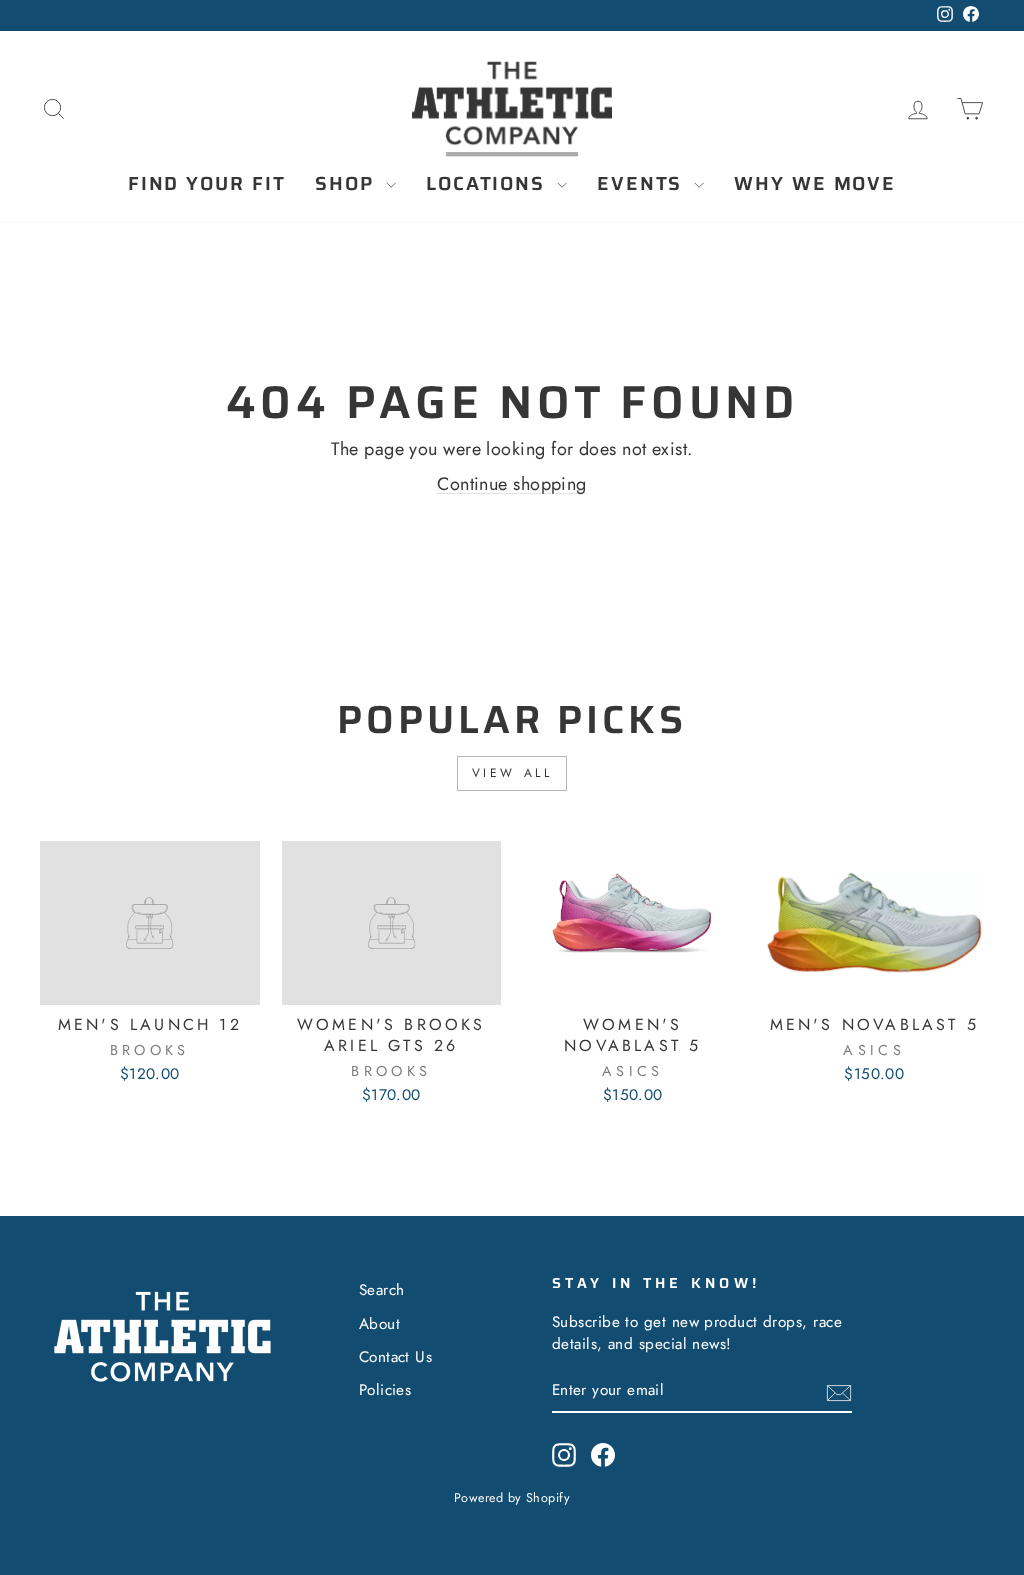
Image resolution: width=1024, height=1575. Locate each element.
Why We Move (815, 183)
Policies (385, 1390)
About (379, 1324)
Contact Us (396, 1357)
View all (512, 773)
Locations (489, 183)
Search (382, 1290)
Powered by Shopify (512, 1498)
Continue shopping (512, 484)
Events (643, 183)
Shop (348, 183)
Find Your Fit (207, 183)
